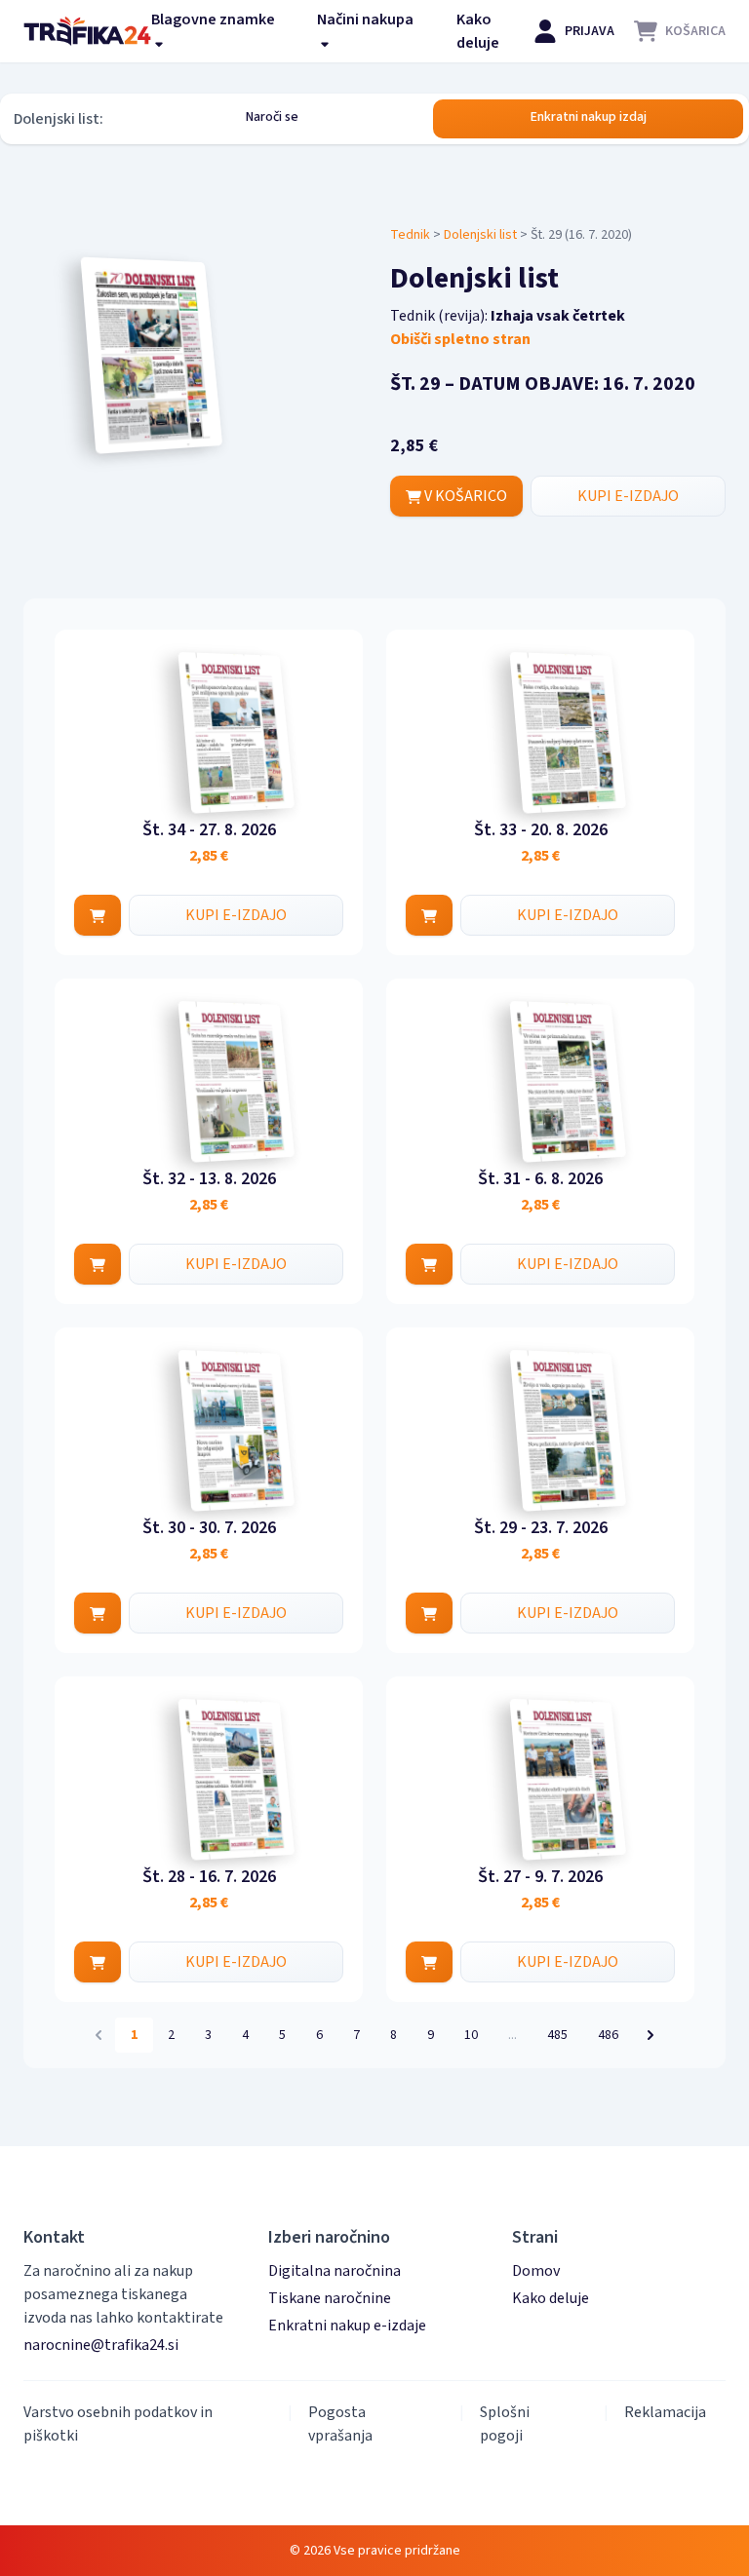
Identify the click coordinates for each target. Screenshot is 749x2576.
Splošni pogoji (505, 2424)
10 (471, 2035)
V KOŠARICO (464, 496)
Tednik (410, 235)
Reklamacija (665, 2412)
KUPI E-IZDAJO (628, 496)
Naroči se (272, 117)
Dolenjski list (480, 235)
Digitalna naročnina (335, 2271)
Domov (536, 2271)
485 (557, 2035)
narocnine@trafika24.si (101, 2345)
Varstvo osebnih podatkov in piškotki (118, 2424)
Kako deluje (478, 31)
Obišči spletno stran (460, 339)
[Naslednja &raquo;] (650, 2035)
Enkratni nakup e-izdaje (347, 2326)
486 (608, 2035)
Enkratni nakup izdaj (589, 117)
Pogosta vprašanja (340, 2424)
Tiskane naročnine (330, 2298)
